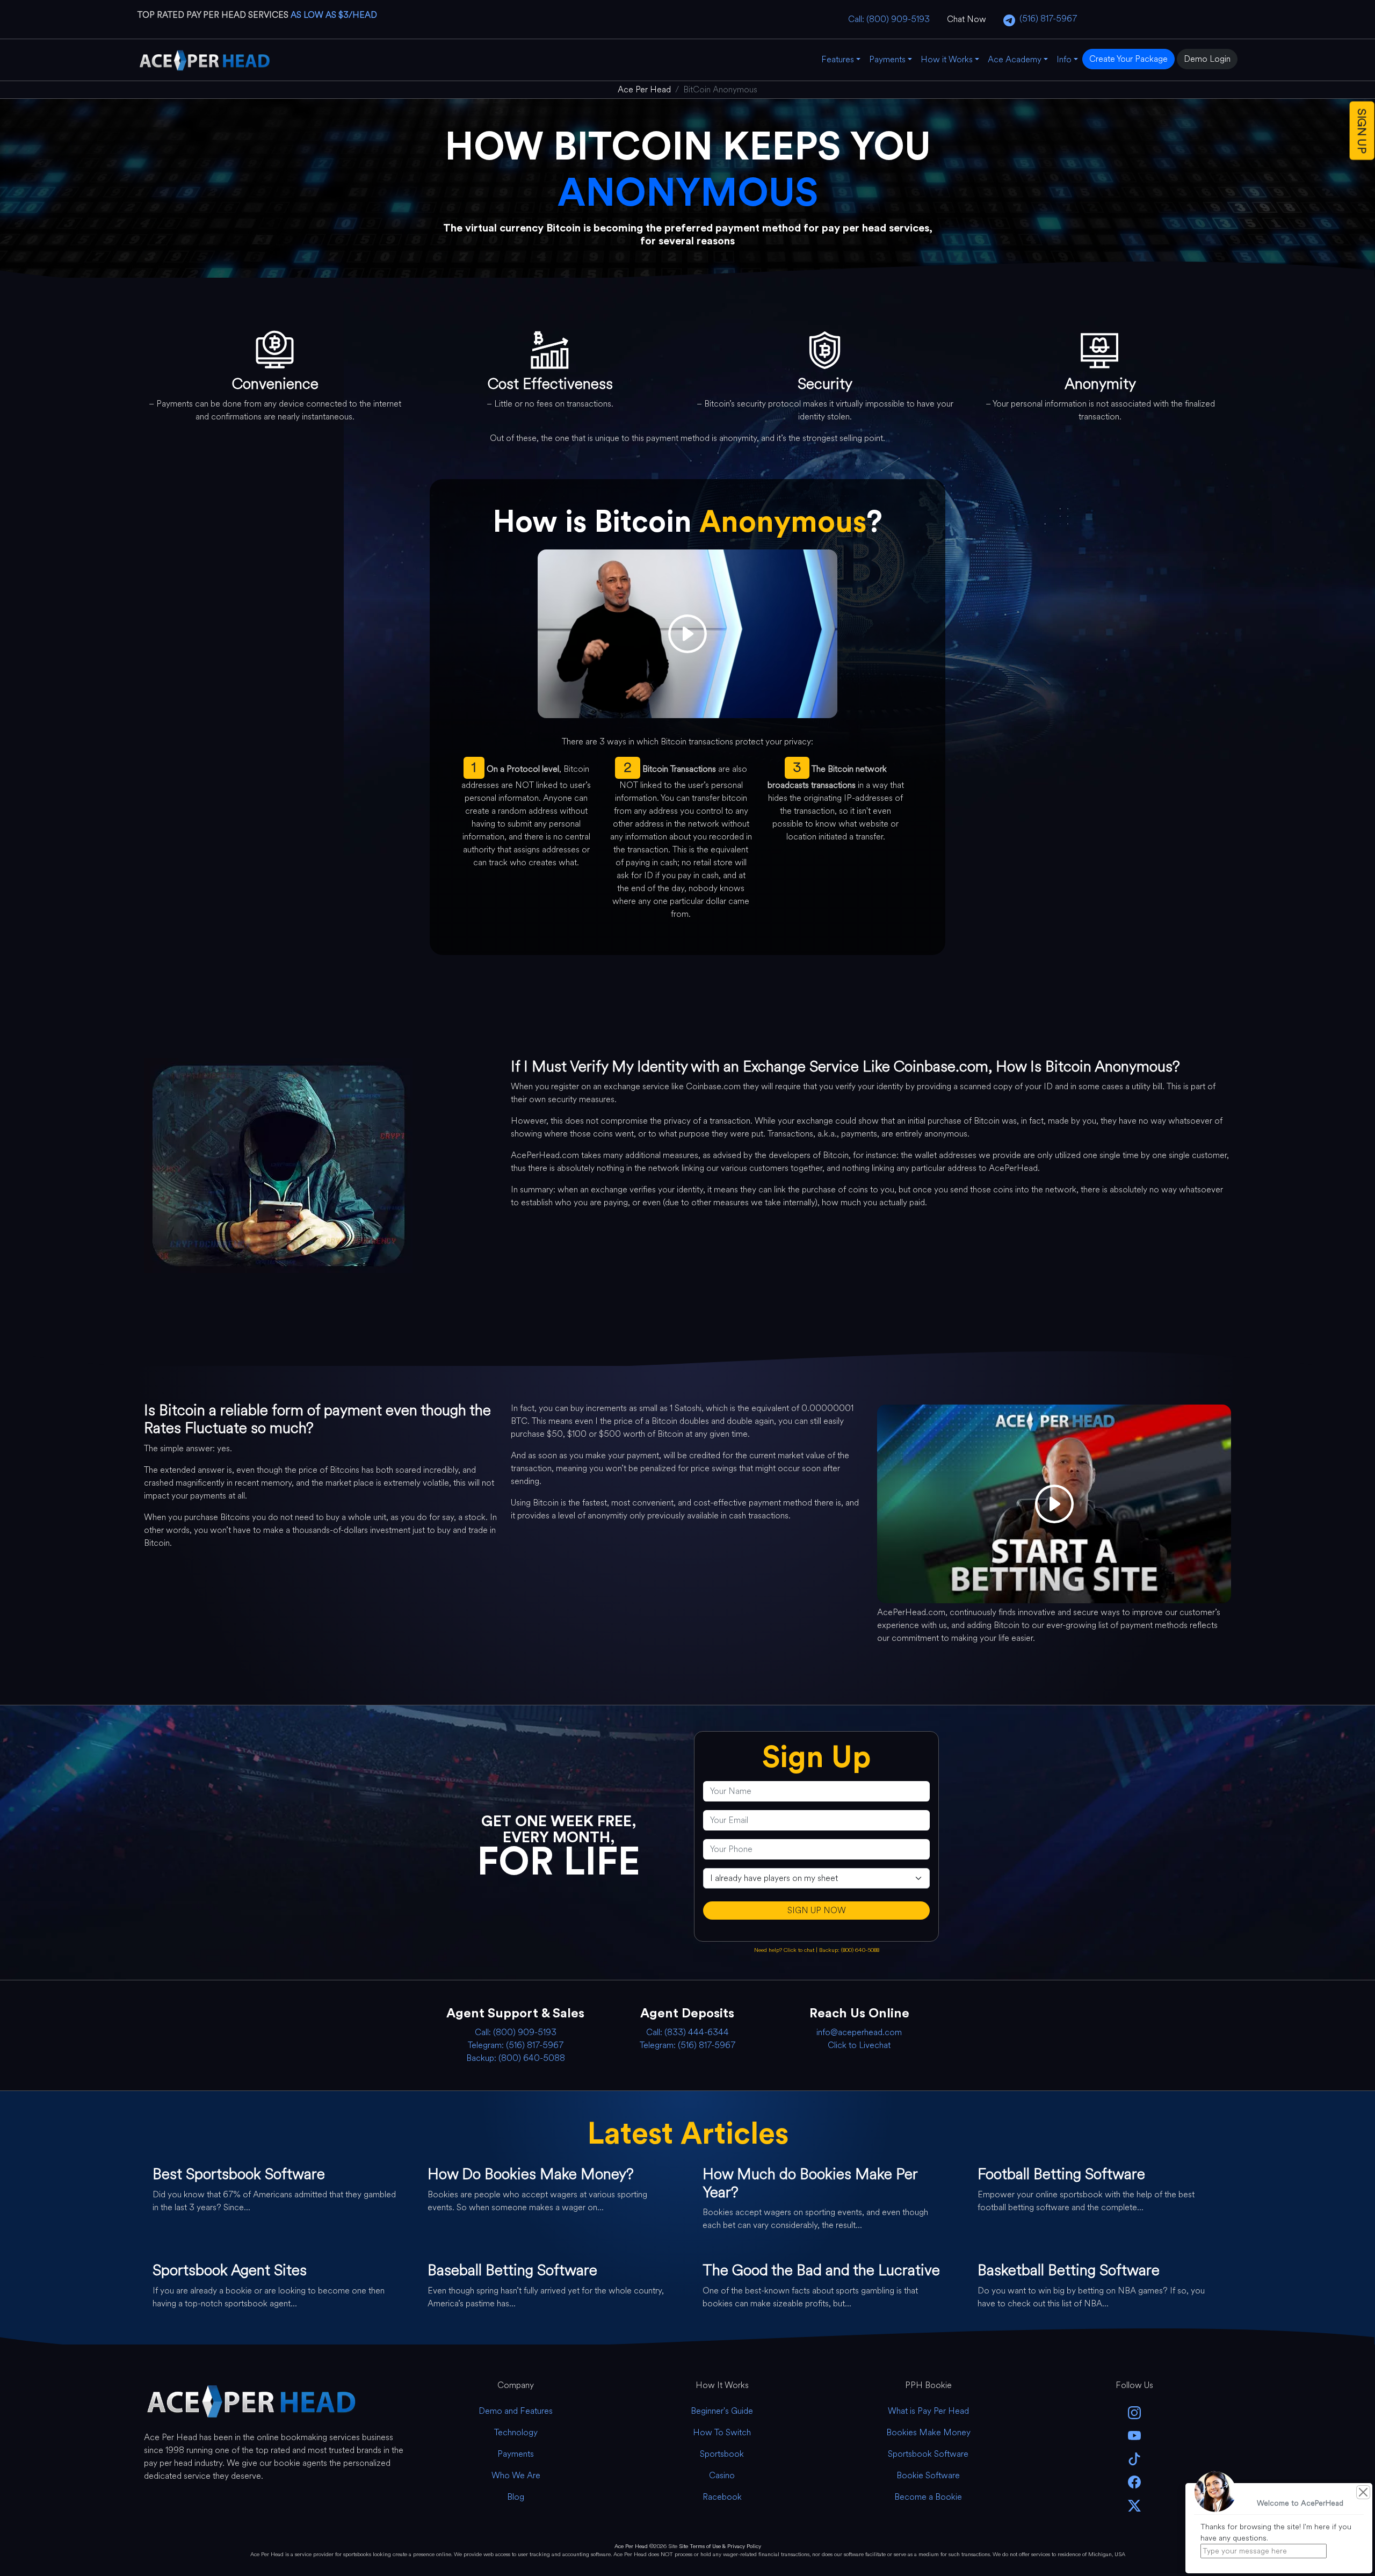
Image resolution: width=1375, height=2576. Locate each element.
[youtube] (1134, 2435)
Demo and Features (516, 2411)
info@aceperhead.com (859, 2032)
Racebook (722, 2497)
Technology (516, 2432)
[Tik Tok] (1134, 2458)
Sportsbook (722, 2454)
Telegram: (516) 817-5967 (516, 2045)
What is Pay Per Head (928, 2411)
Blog (516, 2497)
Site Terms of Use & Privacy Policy (720, 2546)
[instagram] (1134, 2412)
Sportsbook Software (928, 2454)
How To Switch (722, 2432)
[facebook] (1134, 2481)
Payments (887, 59)
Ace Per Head (631, 2546)
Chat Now (967, 19)
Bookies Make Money (928, 2432)
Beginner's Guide (722, 2411)
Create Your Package (1128, 59)
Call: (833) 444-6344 (687, 2032)
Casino (722, 2475)
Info (1064, 59)
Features (838, 59)
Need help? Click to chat (785, 1950)
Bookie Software (928, 2475)
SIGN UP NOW (817, 1910)
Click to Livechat (859, 2045)
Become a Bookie (928, 2497)
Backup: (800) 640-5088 (849, 1950)
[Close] (1363, 2492)
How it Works (947, 59)
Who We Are (516, 2475)
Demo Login (1207, 59)
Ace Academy (1015, 59)
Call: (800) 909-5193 (889, 19)
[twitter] (1134, 2504)
